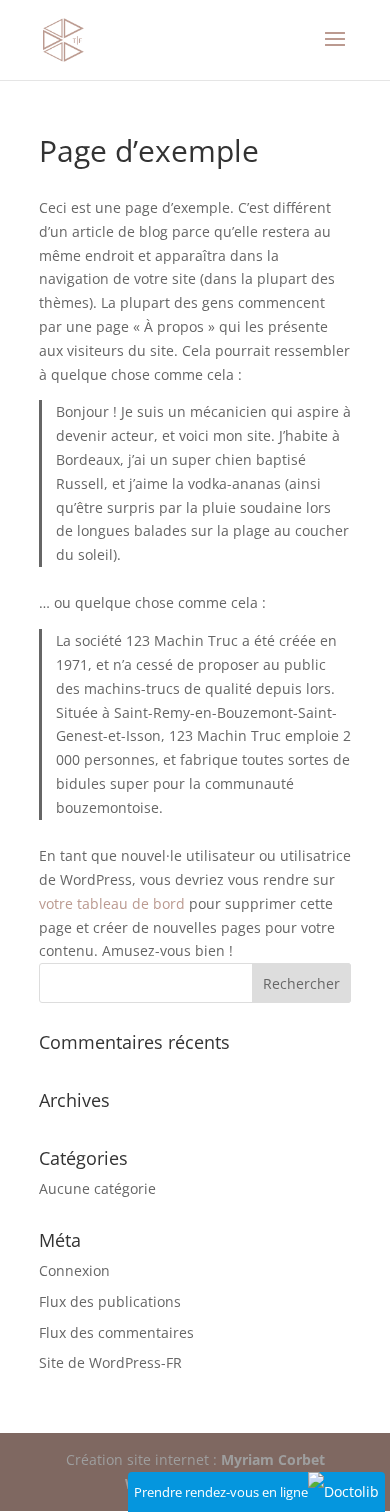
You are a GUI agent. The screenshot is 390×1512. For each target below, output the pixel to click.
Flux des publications (110, 1301)
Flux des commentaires (116, 1332)
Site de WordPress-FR (110, 1362)
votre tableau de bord (112, 903)
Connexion (74, 1270)
